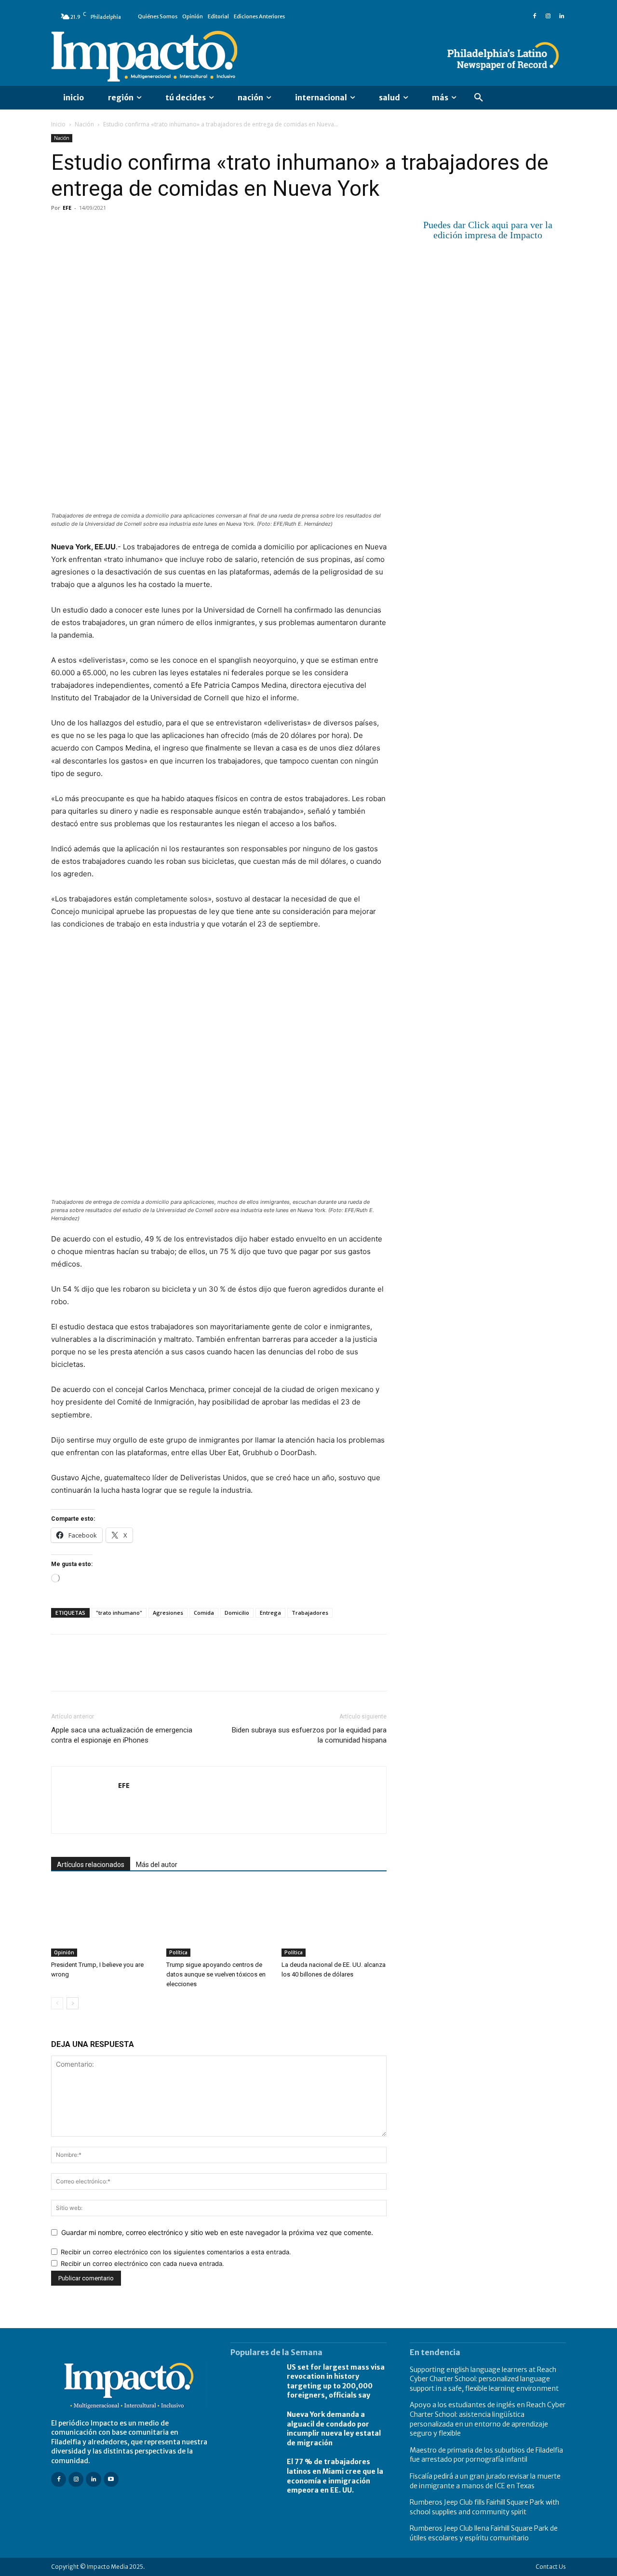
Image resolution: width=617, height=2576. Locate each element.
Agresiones (168, 1613)
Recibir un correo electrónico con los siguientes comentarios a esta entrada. (176, 2252)
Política (178, 1952)
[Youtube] (111, 2479)
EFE (67, 208)
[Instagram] (548, 16)
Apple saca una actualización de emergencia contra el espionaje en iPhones (122, 1735)
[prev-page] (57, 2003)
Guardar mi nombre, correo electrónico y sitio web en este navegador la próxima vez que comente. (217, 2232)
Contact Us (551, 2567)
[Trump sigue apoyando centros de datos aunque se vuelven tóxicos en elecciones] (219, 1921)
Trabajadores (310, 1613)
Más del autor (157, 1865)
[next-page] (73, 2003)
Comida (204, 1613)
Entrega (270, 1613)
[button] (479, 98)
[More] (172, 230)
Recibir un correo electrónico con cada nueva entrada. (142, 2263)
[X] (83, 230)
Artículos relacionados (91, 1865)
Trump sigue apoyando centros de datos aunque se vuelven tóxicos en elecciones (216, 1974)
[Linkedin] (562, 16)
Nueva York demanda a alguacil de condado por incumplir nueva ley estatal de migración (334, 2429)
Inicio (58, 124)
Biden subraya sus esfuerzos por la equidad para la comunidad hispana (309, 1735)
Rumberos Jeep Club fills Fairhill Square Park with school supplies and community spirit (484, 2507)
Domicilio (237, 1613)
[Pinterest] (105, 230)
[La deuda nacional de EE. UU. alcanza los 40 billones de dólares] (334, 1921)
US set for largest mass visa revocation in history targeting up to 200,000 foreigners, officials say (336, 2381)
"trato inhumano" (119, 1613)
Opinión (64, 1952)
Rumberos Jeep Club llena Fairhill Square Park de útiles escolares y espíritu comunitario (484, 2533)
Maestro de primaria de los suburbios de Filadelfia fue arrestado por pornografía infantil (486, 2455)
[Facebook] (535, 16)
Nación (84, 124)
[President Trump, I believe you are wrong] (104, 1921)
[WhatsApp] (127, 230)
